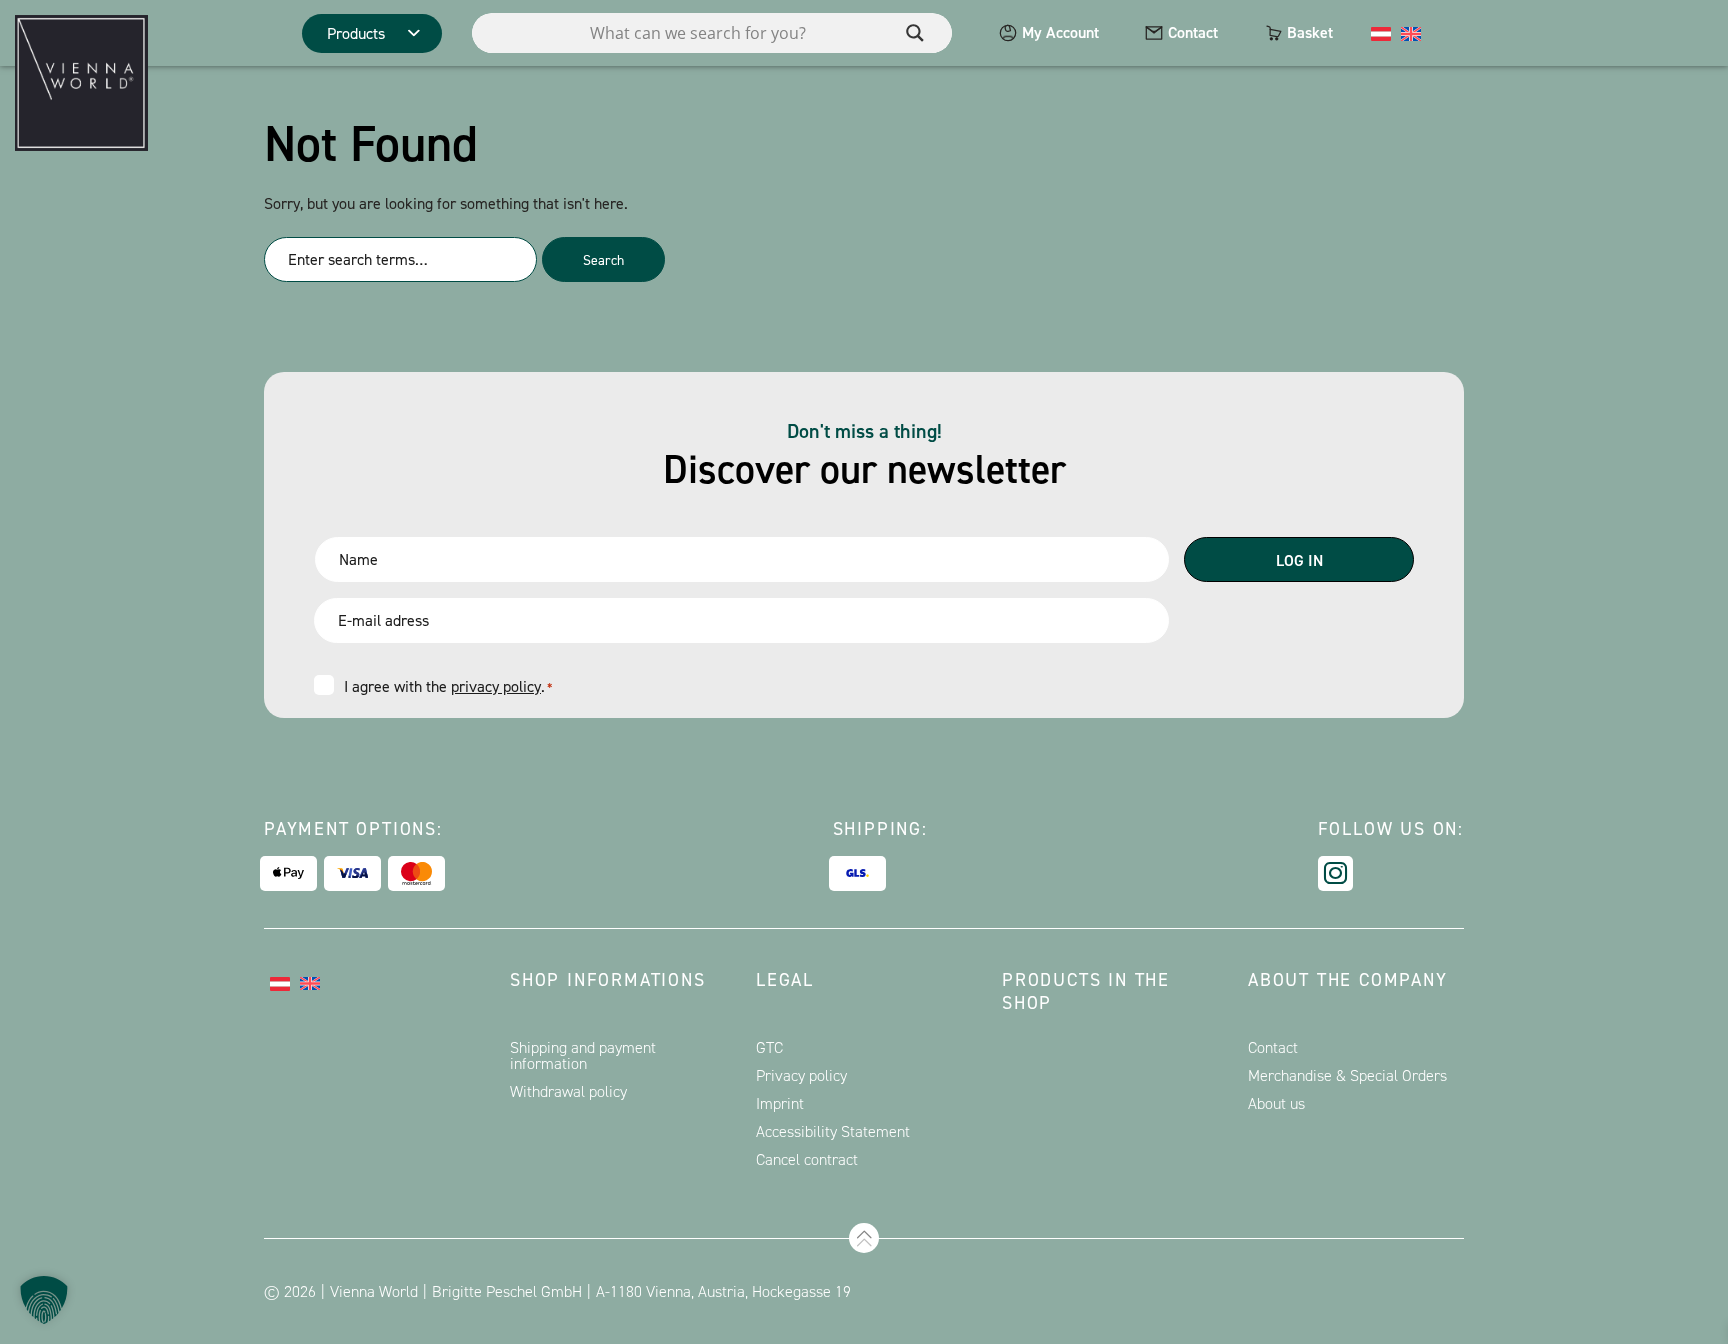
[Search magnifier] (915, 33)
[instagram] (1335, 873)
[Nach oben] (864, 1238)
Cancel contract (807, 1159)
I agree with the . (448, 686)
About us (1276, 1103)
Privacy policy (801, 1075)
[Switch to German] (1381, 33)
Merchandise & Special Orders (1347, 1075)
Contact (1193, 32)
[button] (44, 1300)
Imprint (780, 1103)
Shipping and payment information (583, 1055)
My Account (1060, 32)
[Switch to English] (1411, 33)
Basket (1310, 32)
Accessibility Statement (833, 1131)
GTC (769, 1047)
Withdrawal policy (568, 1091)
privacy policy (496, 686)
